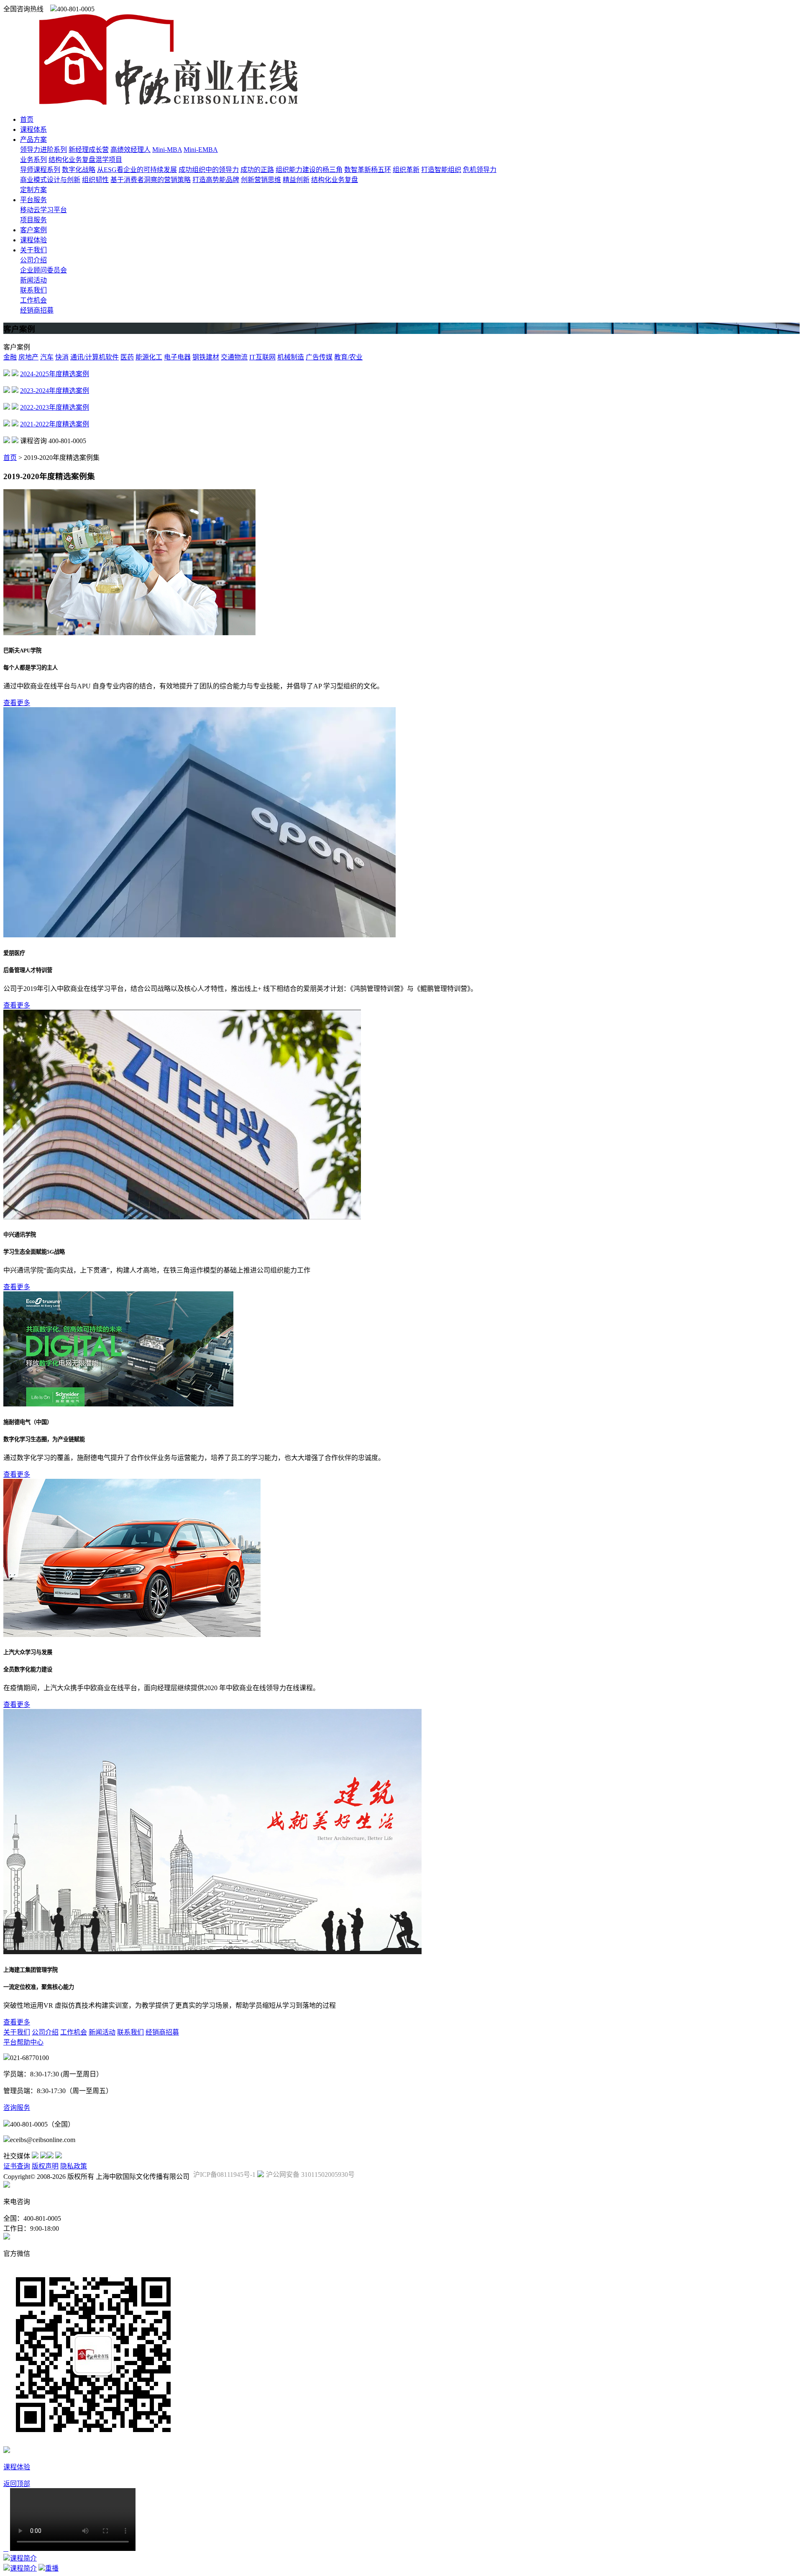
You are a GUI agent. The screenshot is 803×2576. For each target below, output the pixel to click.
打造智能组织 (441, 170)
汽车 (47, 357)
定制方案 (33, 190)
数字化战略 (79, 170)
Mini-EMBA (201, 150)
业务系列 (33, 160)
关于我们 (33, 250)
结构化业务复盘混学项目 (85, 160)
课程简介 (23, 2558)
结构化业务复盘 (335, 180)
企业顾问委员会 (43, 270)
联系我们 (33, 290)
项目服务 (33, 220)
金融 (10, 357)
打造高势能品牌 (216, 180)
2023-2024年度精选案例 (55, 391)
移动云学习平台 (43, 210)
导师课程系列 (40, 170)
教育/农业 (348, 357)
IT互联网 (262, 357)
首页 (27, 119)
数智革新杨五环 (368, 170)
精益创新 (296, 180)
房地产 (28, 357)
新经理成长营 (89, 150)
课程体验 (33, 240)
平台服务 (33, 200)
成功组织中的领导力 (209, 170)
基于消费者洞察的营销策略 (151, 180)
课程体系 (33, 130)
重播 (52, 2568)
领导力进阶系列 (43, 150)
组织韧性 (95, 180)
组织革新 (406, 170)
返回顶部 (17, 2484)
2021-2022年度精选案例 (55, 424)
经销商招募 (37, 310)
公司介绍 (33, 260)
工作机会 (33, 300)
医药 (127, 357)
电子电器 (177, 357)
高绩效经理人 (130, 150)
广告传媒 (319, 357)
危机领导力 (480, 170)
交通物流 (234, 357)
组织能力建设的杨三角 (309, 170)
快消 (62, 357)
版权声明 (45, 2166)
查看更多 (17, 703)
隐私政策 (74, 2166)
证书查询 (17, 2166)
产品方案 (33, 140)
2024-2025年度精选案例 (55, 374)
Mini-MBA (167, 150)
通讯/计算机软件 (95, 357)
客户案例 (33, 230)
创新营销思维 (261, 180)
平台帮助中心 (23, 2042)
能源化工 (149, 357)
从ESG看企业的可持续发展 (137, 170)
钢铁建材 (206, 357)
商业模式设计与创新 (50, 180)
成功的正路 (257, 170)
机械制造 (291, 357)
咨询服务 (17, 2108)
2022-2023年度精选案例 (55, 407)
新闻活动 (33, 280)
